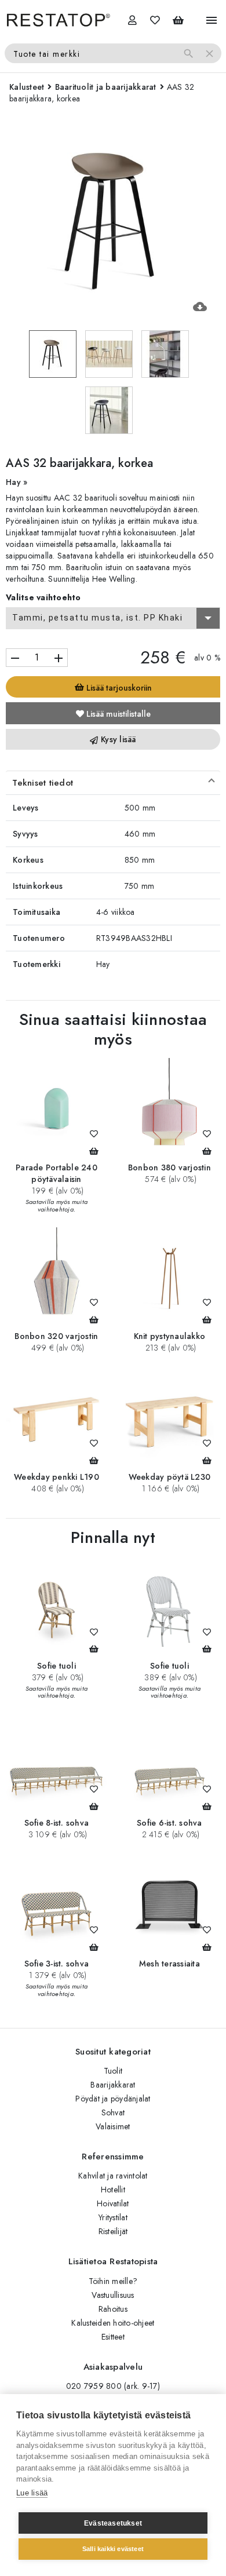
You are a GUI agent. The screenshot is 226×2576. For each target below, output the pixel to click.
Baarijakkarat (113, 2085)
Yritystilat (113, 2217)
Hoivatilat (113, 2203)
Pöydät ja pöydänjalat (113, 2099)
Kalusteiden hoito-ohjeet (113, 2323)
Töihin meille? (113, 2281)
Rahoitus (113, 2309)
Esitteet (113, 2337)
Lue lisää (32, 2493)
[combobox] (113, 618)
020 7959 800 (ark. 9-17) (113, 2386)
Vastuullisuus (113, 2295)
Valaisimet (113, 2126)
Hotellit (113, 2190)
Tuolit (113, 2071)
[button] (113, 783)
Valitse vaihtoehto (43, 597)
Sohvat (113, 2112)
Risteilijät (113, 2231)
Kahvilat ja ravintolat (113, 2176)
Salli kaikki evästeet (113, 2549)
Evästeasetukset (113, 2523)
